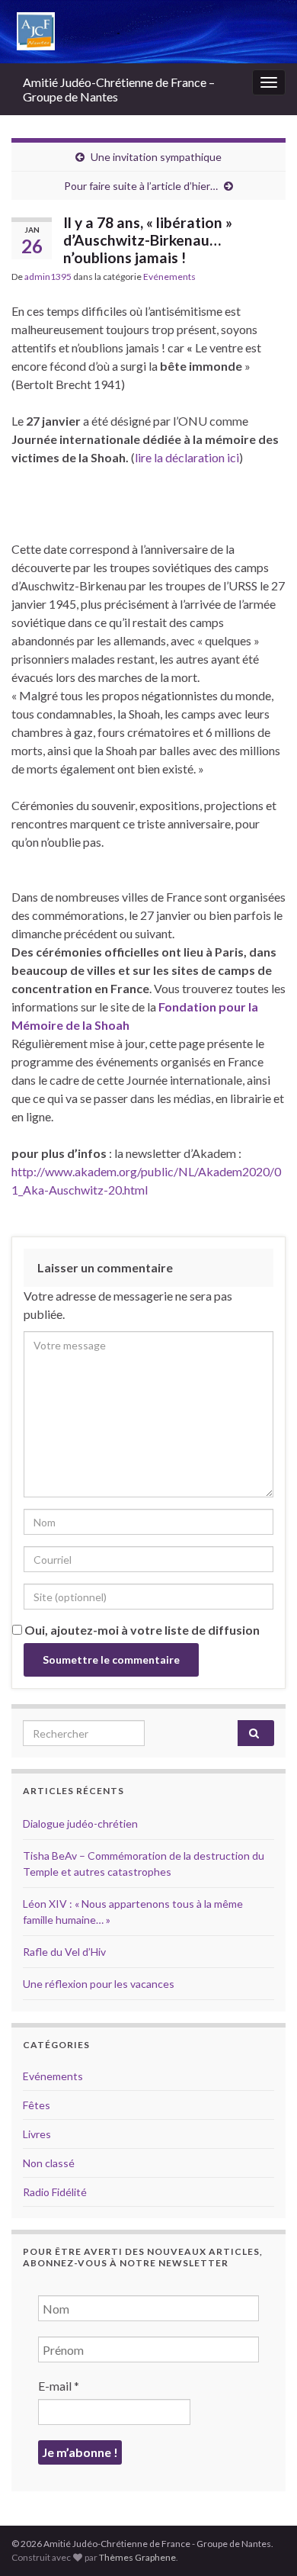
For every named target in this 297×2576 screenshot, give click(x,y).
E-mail (59, 2386)
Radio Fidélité (55, 2192)
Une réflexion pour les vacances (99, 1984)
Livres (37, 2134)
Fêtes (37, 2105)
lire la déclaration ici (187, 457)
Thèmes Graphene (137, 2557)
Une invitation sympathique (156, 157)
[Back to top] (263, 2542)
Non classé (49, 2163)
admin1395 (48, 277)
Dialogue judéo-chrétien (80, 1823)
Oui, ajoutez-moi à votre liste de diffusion (141, 1630)
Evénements (169, 277)
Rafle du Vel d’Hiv (64, 1952)
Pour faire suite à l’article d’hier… (141, 186)
